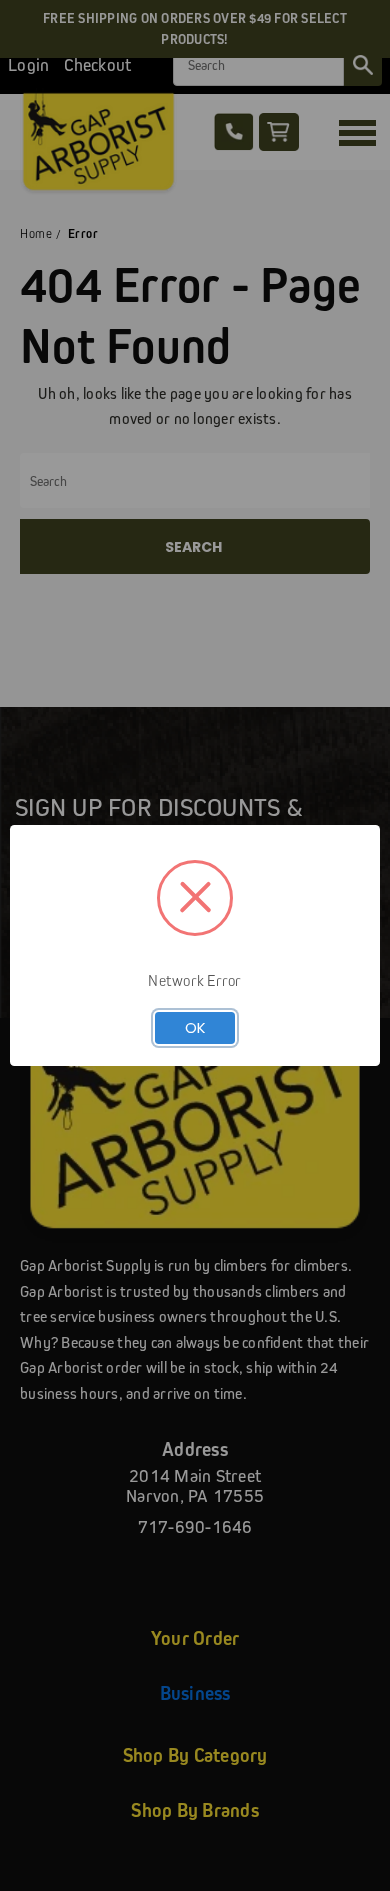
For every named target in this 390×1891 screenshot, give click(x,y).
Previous (31, 1871)
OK (195, 1027)
